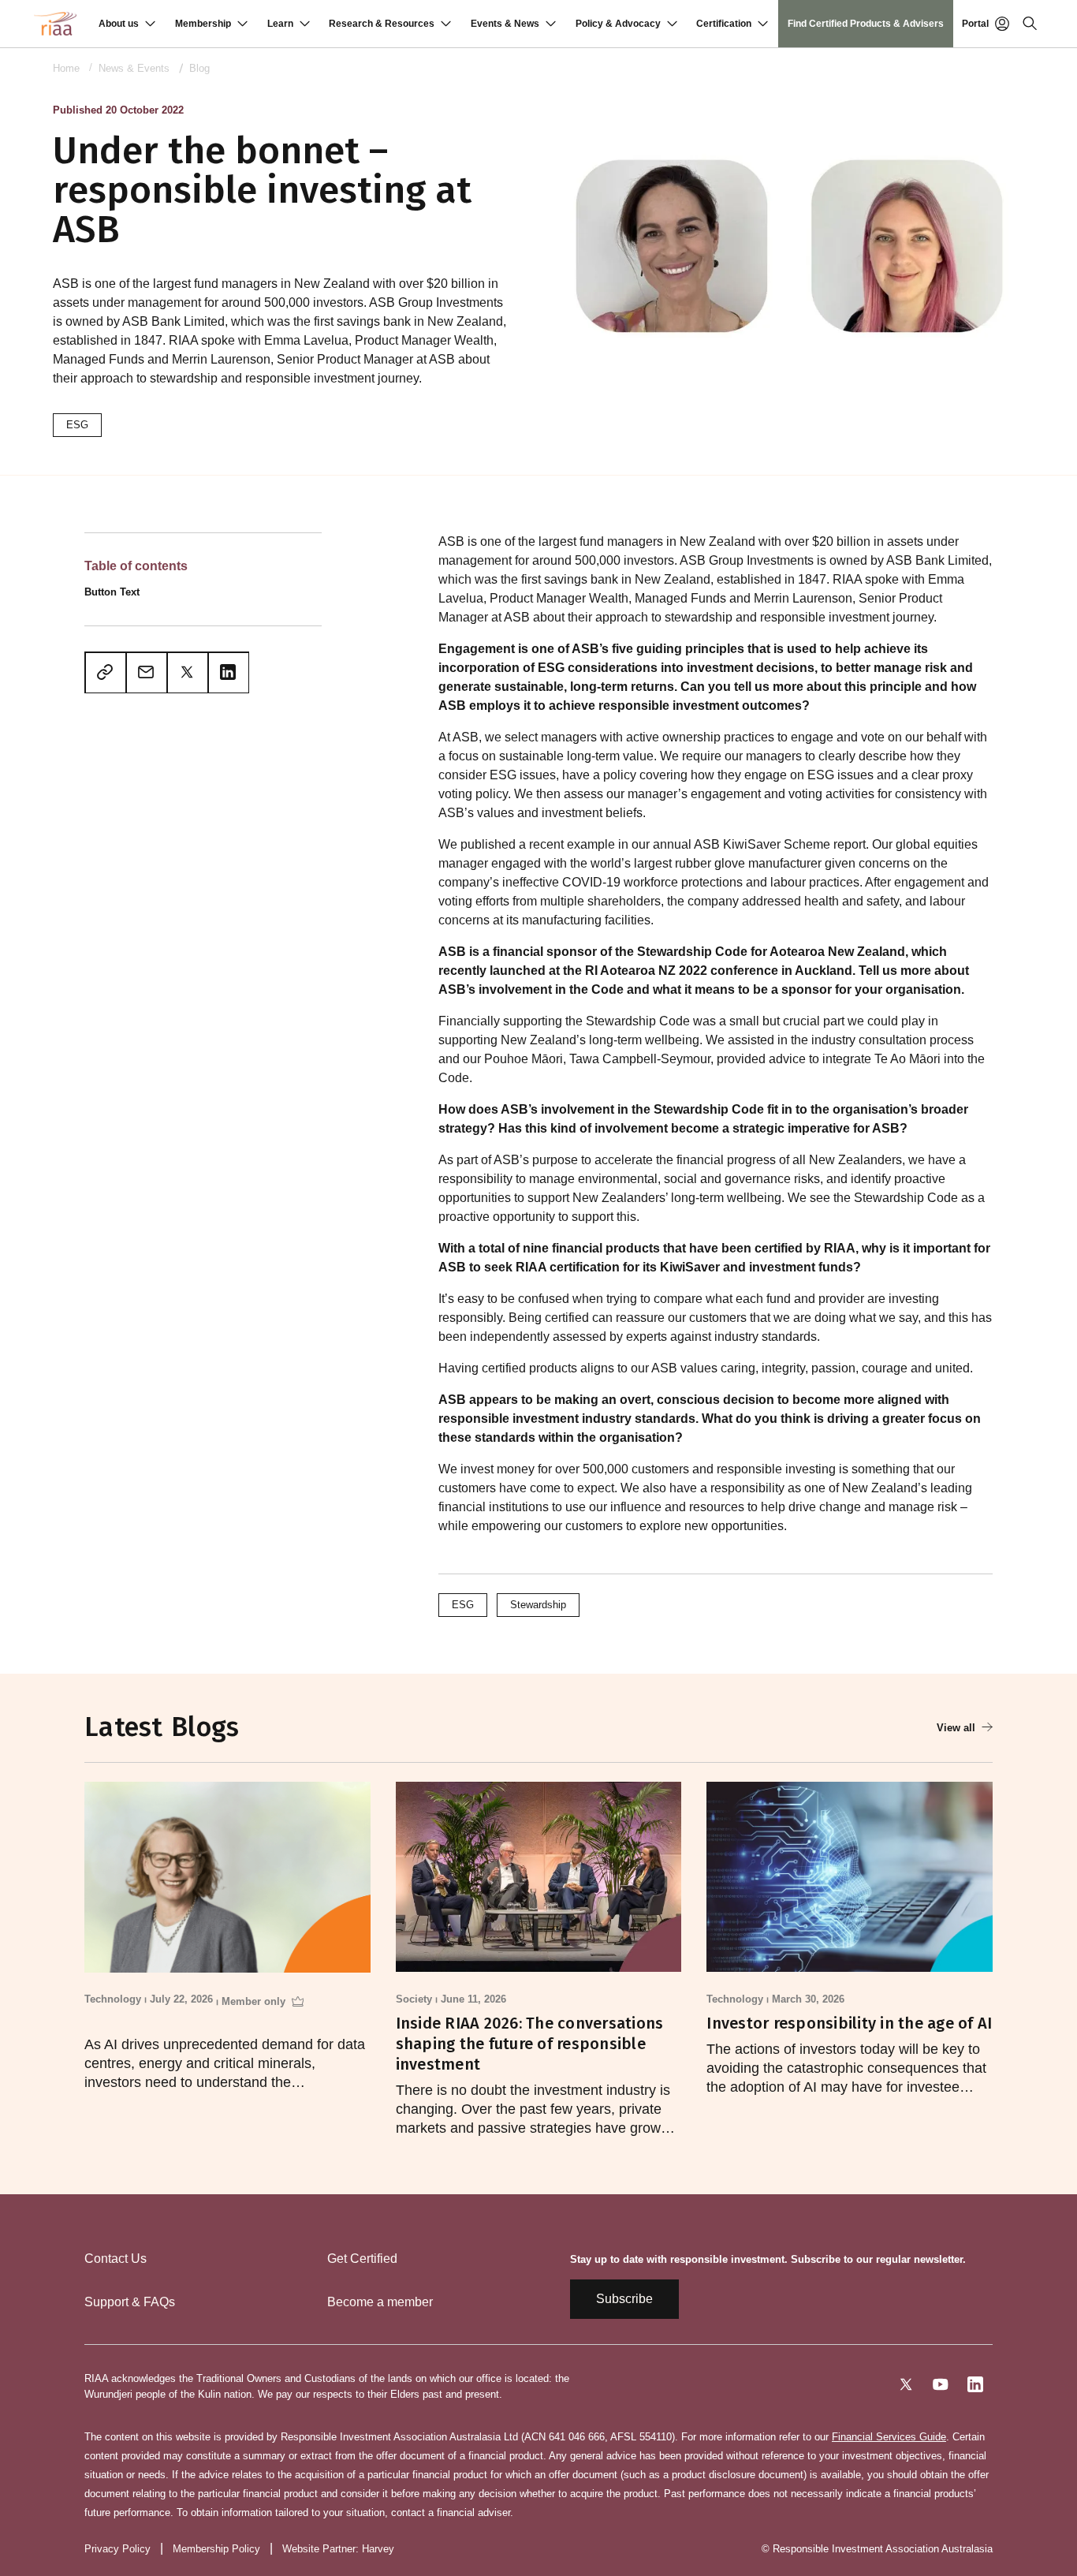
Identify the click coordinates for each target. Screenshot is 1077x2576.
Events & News (505, 24)
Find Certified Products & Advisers (866, 24)
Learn (280, 24)
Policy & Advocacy (618, 24)
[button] (127, 24)
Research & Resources (382, 24)
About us (119, 24)
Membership (203, 24)
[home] (55, 24)
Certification (724, 24)
